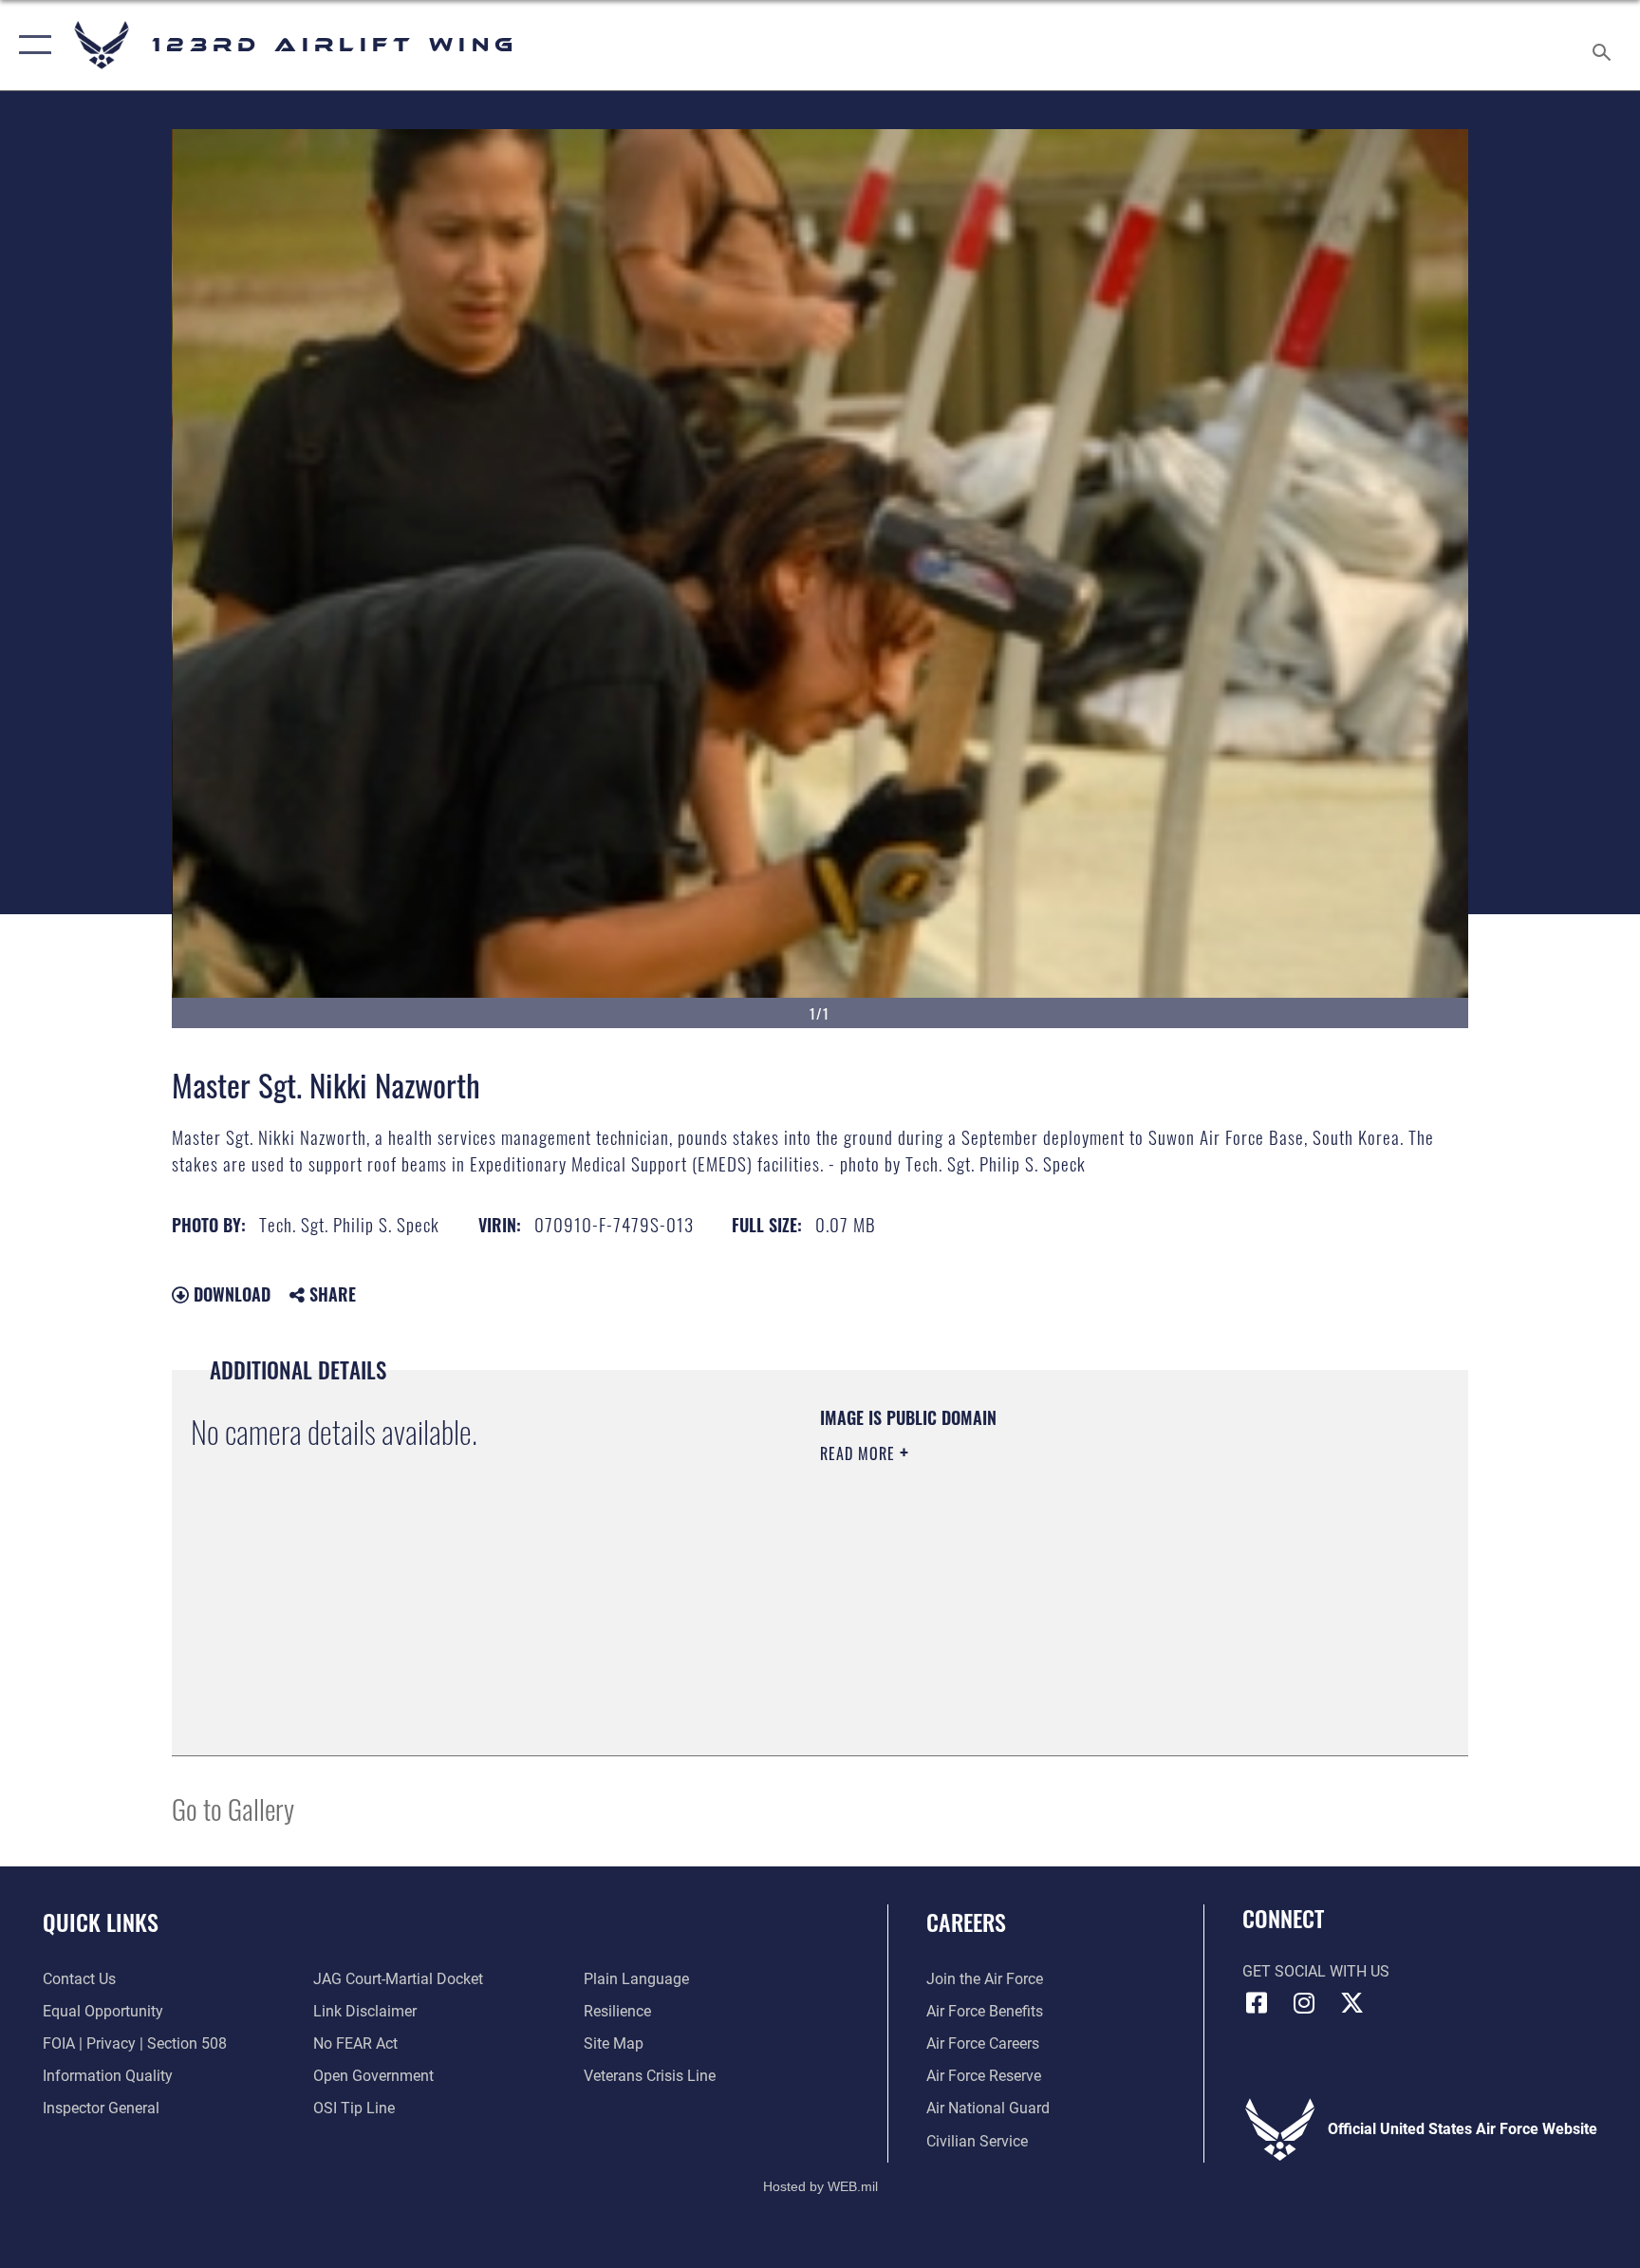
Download (230, 1294)
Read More (860, 1453)
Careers (966, 1921)
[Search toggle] (1604, 45)
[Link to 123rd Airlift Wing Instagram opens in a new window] (1304, 2003)
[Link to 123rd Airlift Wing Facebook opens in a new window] (1257, 2003)
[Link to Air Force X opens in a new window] (1351, 2003)
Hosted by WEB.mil (820, 2186)
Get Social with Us (1316, 1971)
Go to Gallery (233, 1808)
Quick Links (101, 1921)
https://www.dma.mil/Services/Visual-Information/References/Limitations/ (1043, 1574)
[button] (31, 45)
